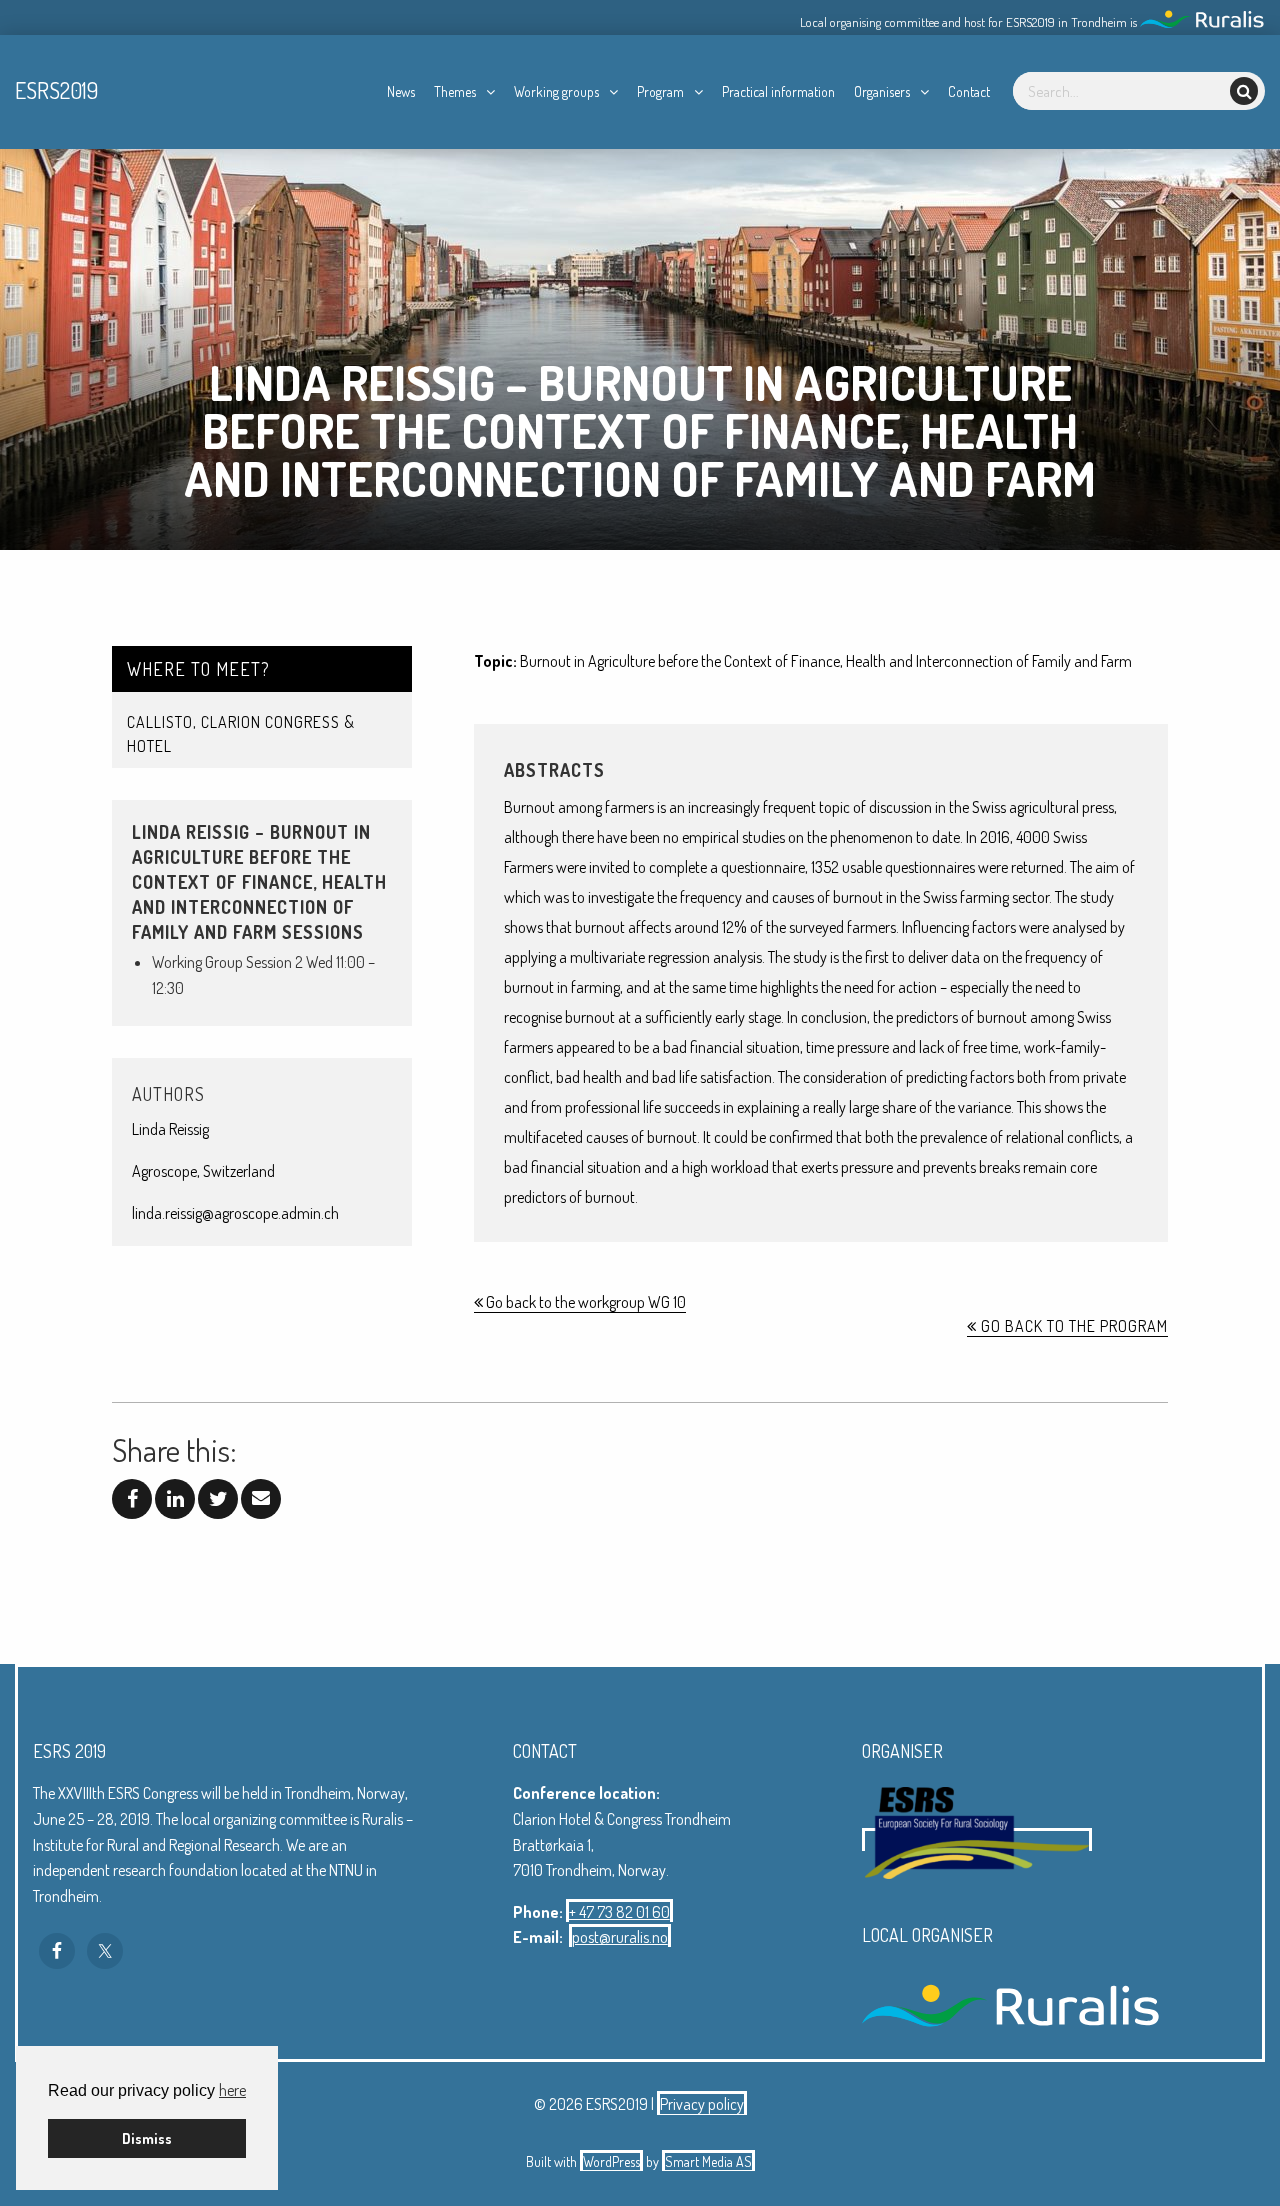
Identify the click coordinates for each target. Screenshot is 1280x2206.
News (401, 91)
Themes (455, 91)
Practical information (778, 91)
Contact (969, 91)
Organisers (882, 91)
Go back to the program (1072, 1326)
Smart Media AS (708, 2161)
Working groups (556, 91)
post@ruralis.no (620, 1937)
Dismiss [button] (147, 2138)
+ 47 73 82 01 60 (619, 1912)
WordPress (611, 2161)
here (232, 2090)
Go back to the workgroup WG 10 (584, 1302)
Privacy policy (702, 2104)
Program (660, 91)
